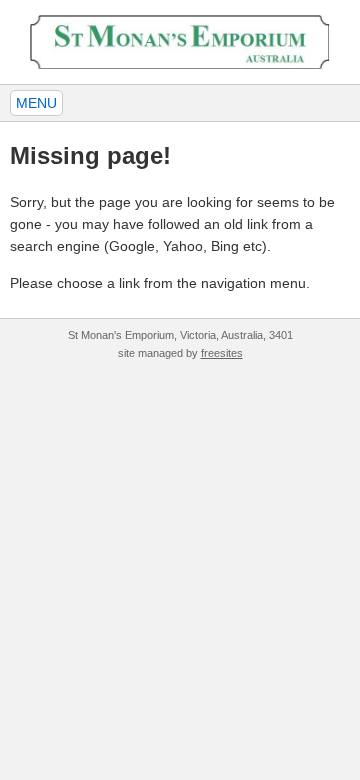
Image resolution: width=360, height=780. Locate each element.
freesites (222, 353)
